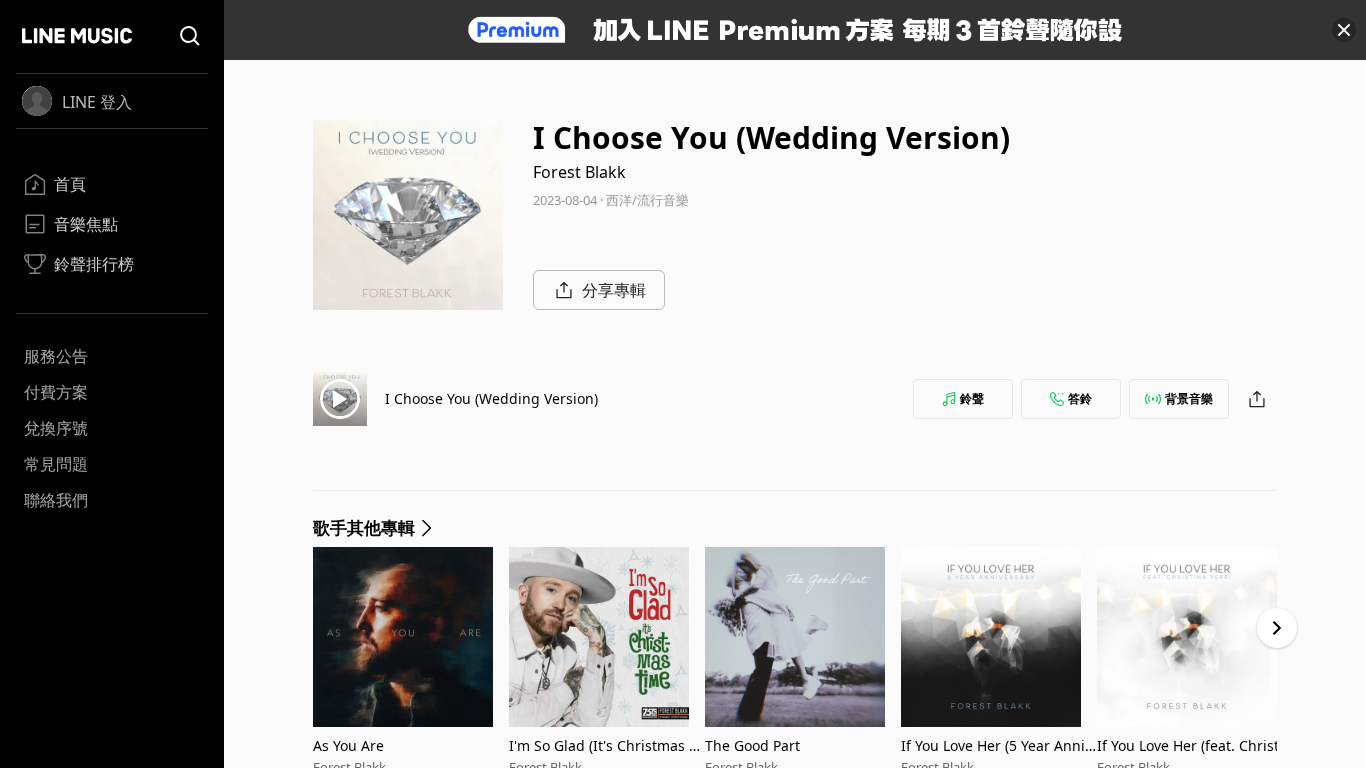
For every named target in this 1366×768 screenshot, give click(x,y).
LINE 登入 (97, 102)
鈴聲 (972, 398)
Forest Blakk (579, 172)
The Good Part (752, 745)
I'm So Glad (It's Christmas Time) (605, 745)
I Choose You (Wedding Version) (491, 398)
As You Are (348, 745)
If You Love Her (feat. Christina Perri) (1194, 745)
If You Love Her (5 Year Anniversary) (996, 745)
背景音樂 (1189, 398)
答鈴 (1080, 398)
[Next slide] (1277, 628)
